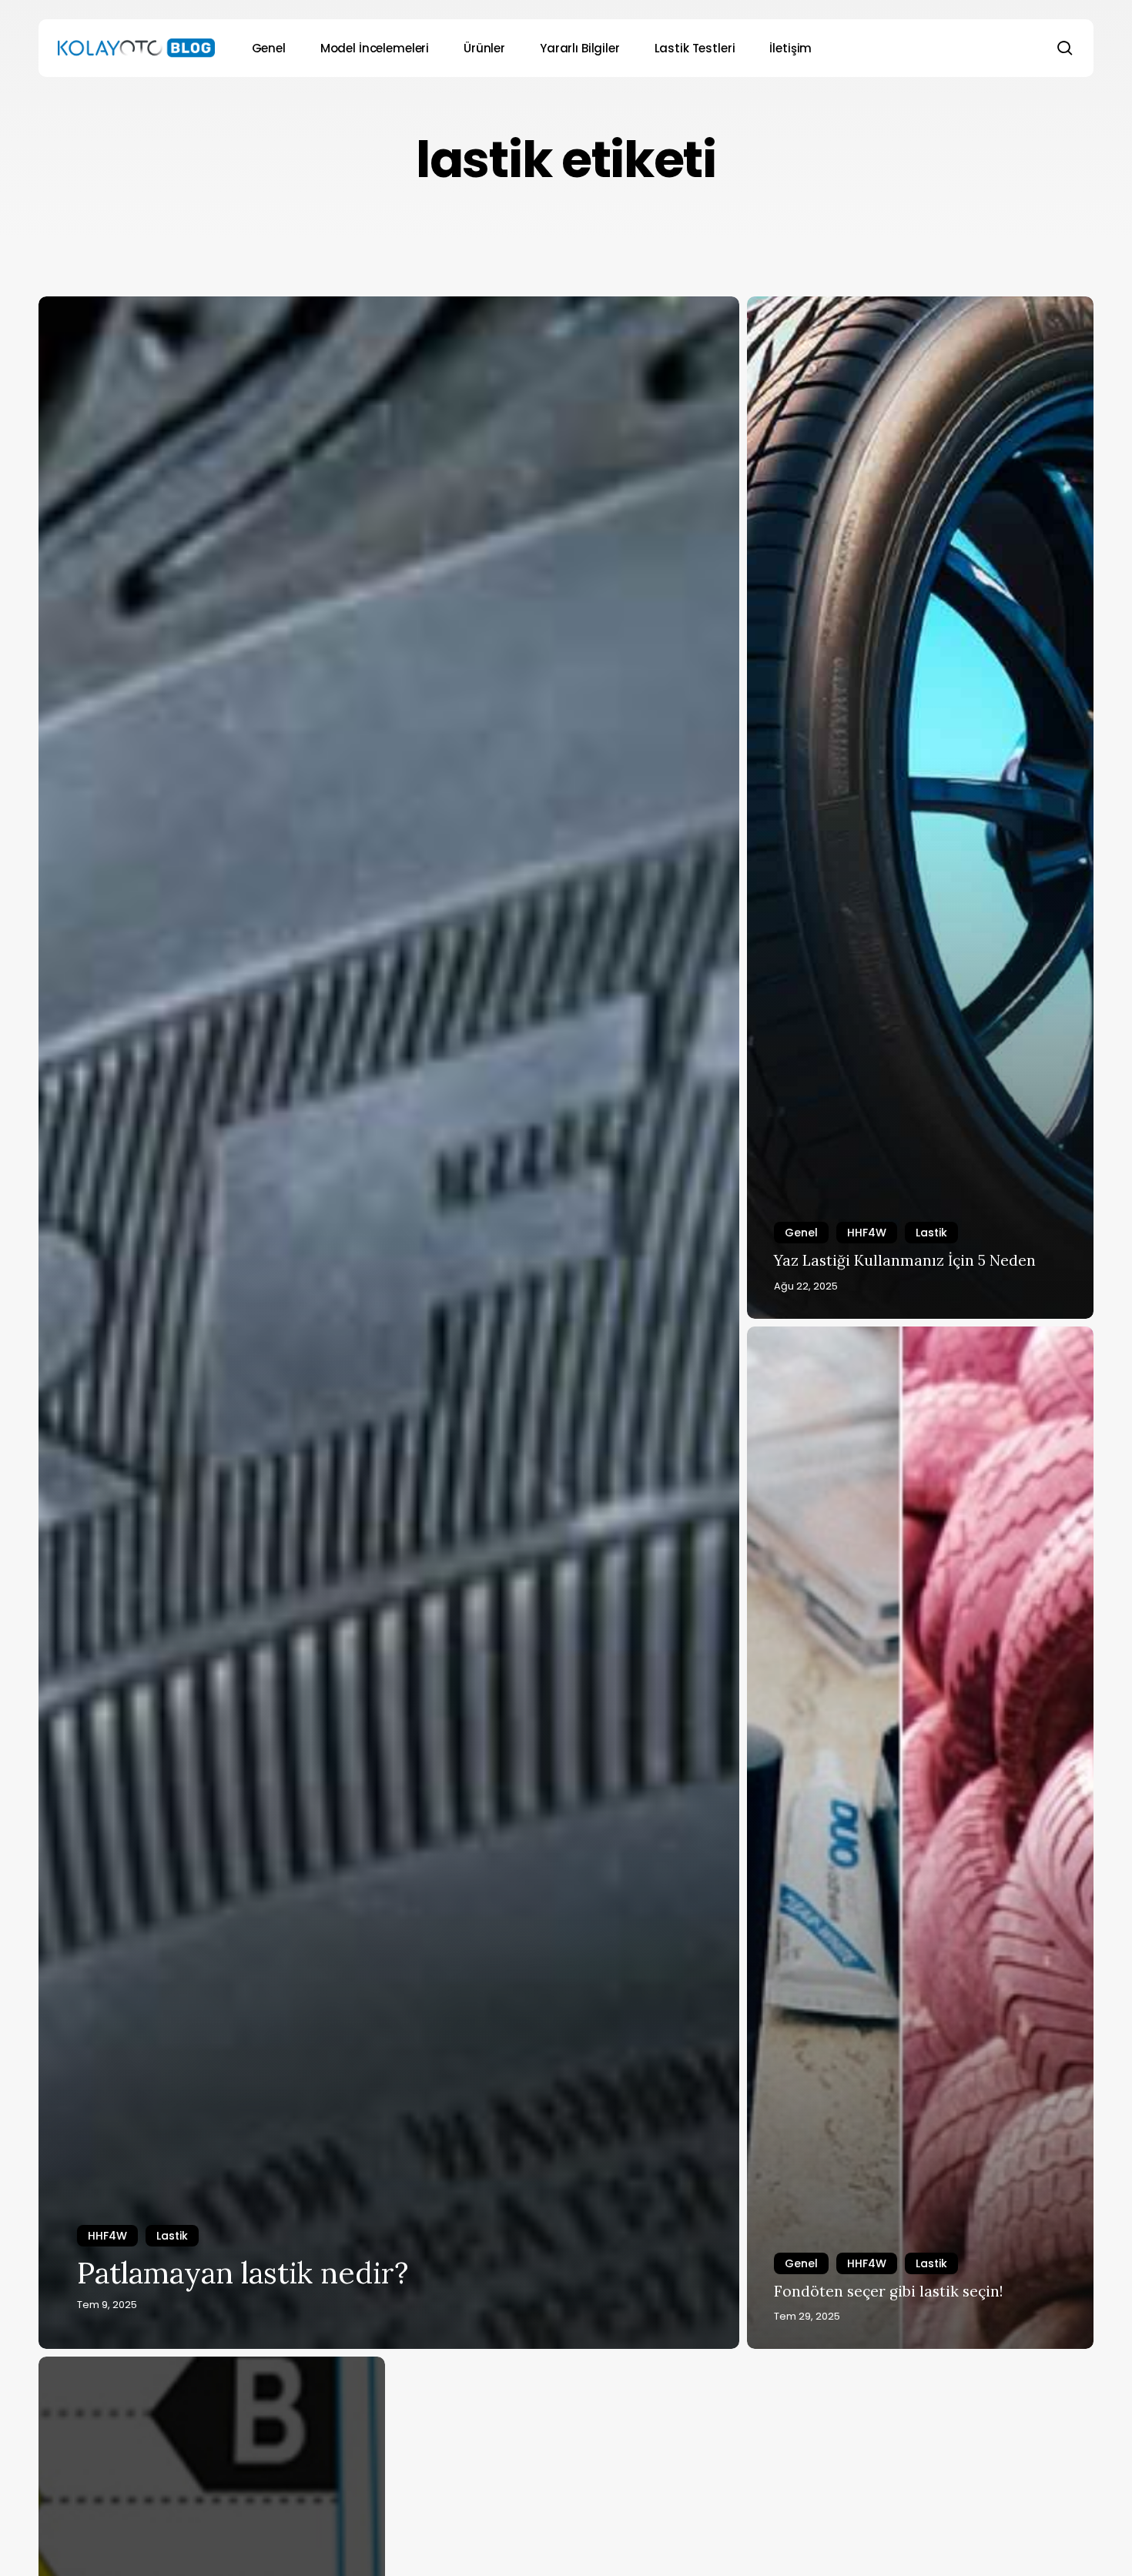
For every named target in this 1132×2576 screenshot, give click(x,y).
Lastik (172, 2236)
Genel (801, 1233)
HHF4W (107, 2236)
